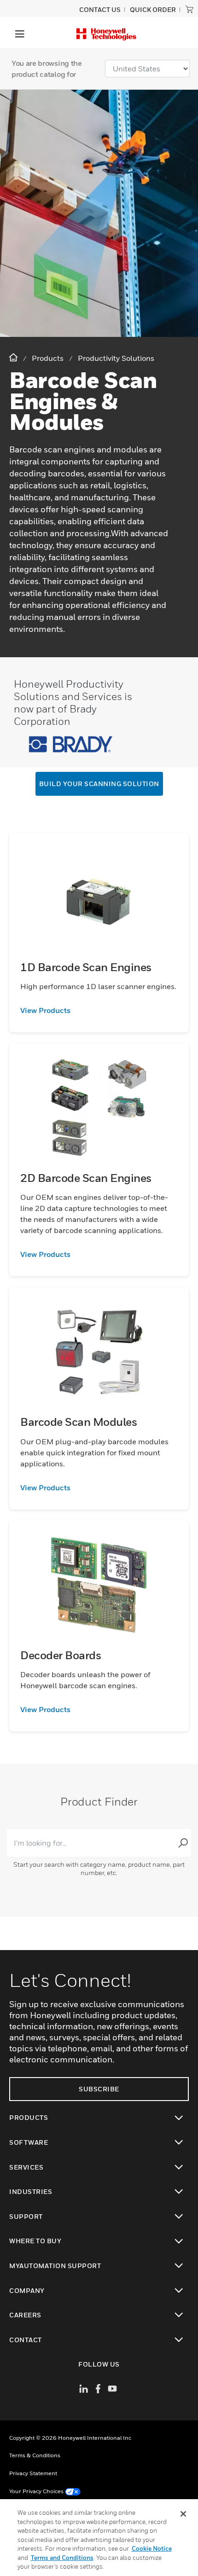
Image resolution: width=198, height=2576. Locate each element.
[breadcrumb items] (14, 358)
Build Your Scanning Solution (99, 784)
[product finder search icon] (183, 1843)
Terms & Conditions (35, 2455)
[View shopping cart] (189, 9)
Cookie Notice (152, 2548)
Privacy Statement (33, 2473)
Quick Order (153, 9)
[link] (99, 1010)
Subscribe (99, 2089)
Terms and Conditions (62, 2558)
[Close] (183, 2514)
